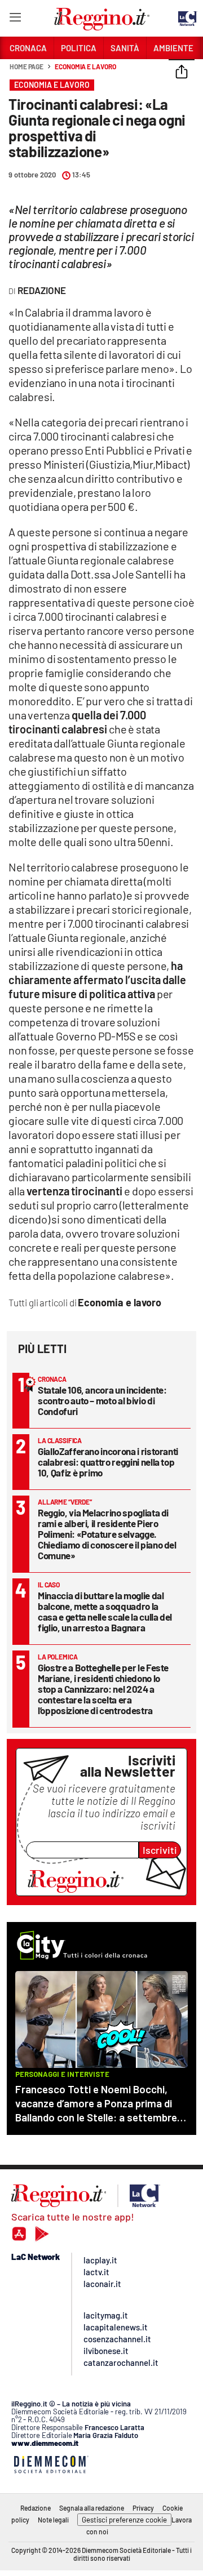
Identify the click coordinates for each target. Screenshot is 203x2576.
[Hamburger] (15, 19)
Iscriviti (160, 1850)
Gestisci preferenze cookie (124, 2520)
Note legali (53, 2520)
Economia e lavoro (85, 66)
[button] (182, 73)
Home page (27, 66)
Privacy (143, 2508)
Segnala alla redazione (92, 2508)
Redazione (36, 2508)
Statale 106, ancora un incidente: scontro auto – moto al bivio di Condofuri (102, 1400)
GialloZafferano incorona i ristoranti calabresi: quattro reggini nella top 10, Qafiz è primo (108, 1462)
